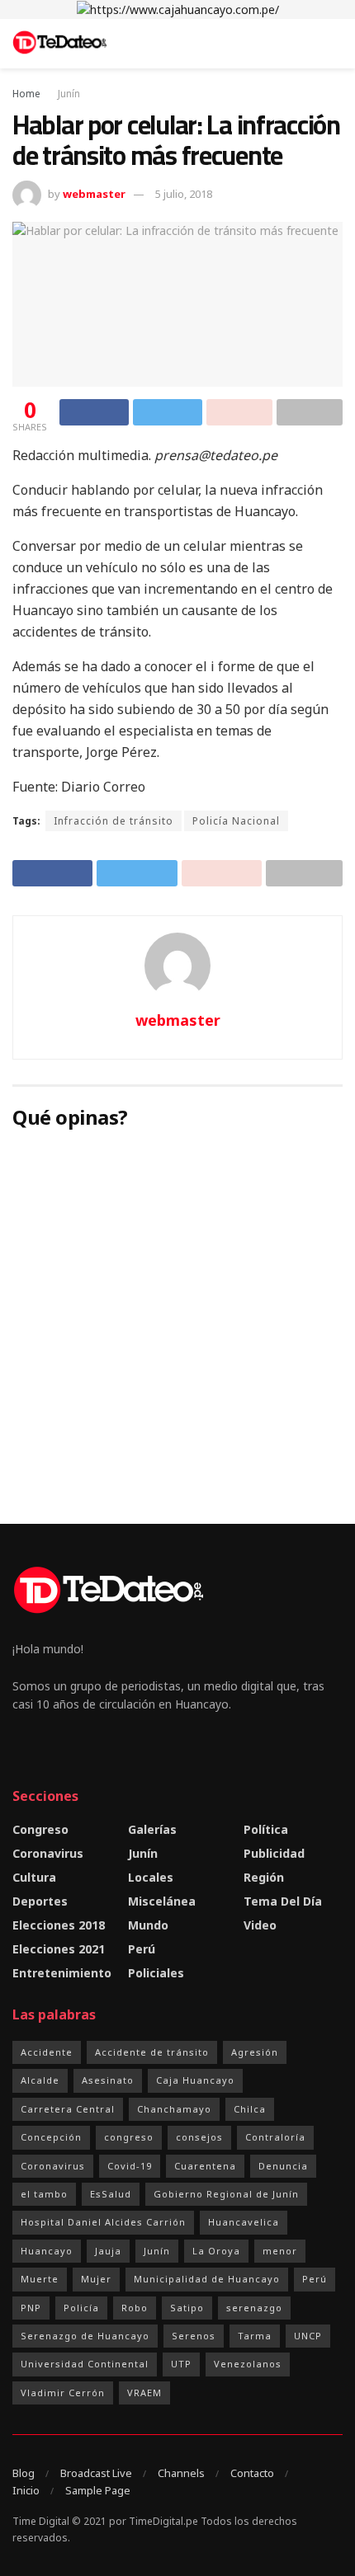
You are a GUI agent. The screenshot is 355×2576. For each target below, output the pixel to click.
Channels (181, 2473)
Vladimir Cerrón (63, 2393)
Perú (142, 1949)
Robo (135, 2308)
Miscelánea (162, 1901)
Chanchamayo (174, 2109)
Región (264, 1877)
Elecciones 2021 (59, 1949)
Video (260, 1925)
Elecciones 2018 (59, 1925)
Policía (81, 2308)
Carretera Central (68, 2109)
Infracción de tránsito (114, 821)
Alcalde (40, 2080)
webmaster (94, 194)
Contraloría (275, 2137)
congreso (129, 2137)
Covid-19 (130, 2166)
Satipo (187, 2308)
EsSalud (111, 2194)
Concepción (51, 2137)
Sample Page (98, 2490)
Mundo (148, 1925)
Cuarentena (205, 2166)
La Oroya (216, 2251)
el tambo (44, 2194)
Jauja (108, 2251)
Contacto (252, 2473)
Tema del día (283, 1901)
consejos (199, 2137)
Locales (151, 1877)
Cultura (34, 1877)
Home (26, 94)
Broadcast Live (96, 2473)
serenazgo (254, 2308)
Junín (69, 94)
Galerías (152, 1829)
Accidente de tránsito (152, 2052)
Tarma (255, 2336)
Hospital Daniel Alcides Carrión (103, 2222)
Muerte (40, 2279)
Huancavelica (244, 2222)
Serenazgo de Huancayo (85, 2336)
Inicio (26, 2490)
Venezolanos (248, 2364)
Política (266, 1829)
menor (280, 2251)
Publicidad (274, 1853)
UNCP (308, 2336)
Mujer (96, 2279)
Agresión (255, 2052)
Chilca (250, 2109)
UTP (181, 2364)
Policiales (156, 1973)
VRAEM (144, 2393)
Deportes (40, 1901)
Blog (24, 2473)
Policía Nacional (236, 821)
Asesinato (108, 2080)
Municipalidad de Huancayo (207, 2279)
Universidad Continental (85, 2364)
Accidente (47, 2052)
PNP (31, 2308)
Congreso (40, 1829)
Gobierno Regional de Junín (226, 2194)
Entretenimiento (62, 1973)
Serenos (194, 2336)
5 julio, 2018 (184, 194)
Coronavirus (48, 1853)
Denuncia (283, 2166)
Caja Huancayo (195, 2080)
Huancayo (47, 2251)
